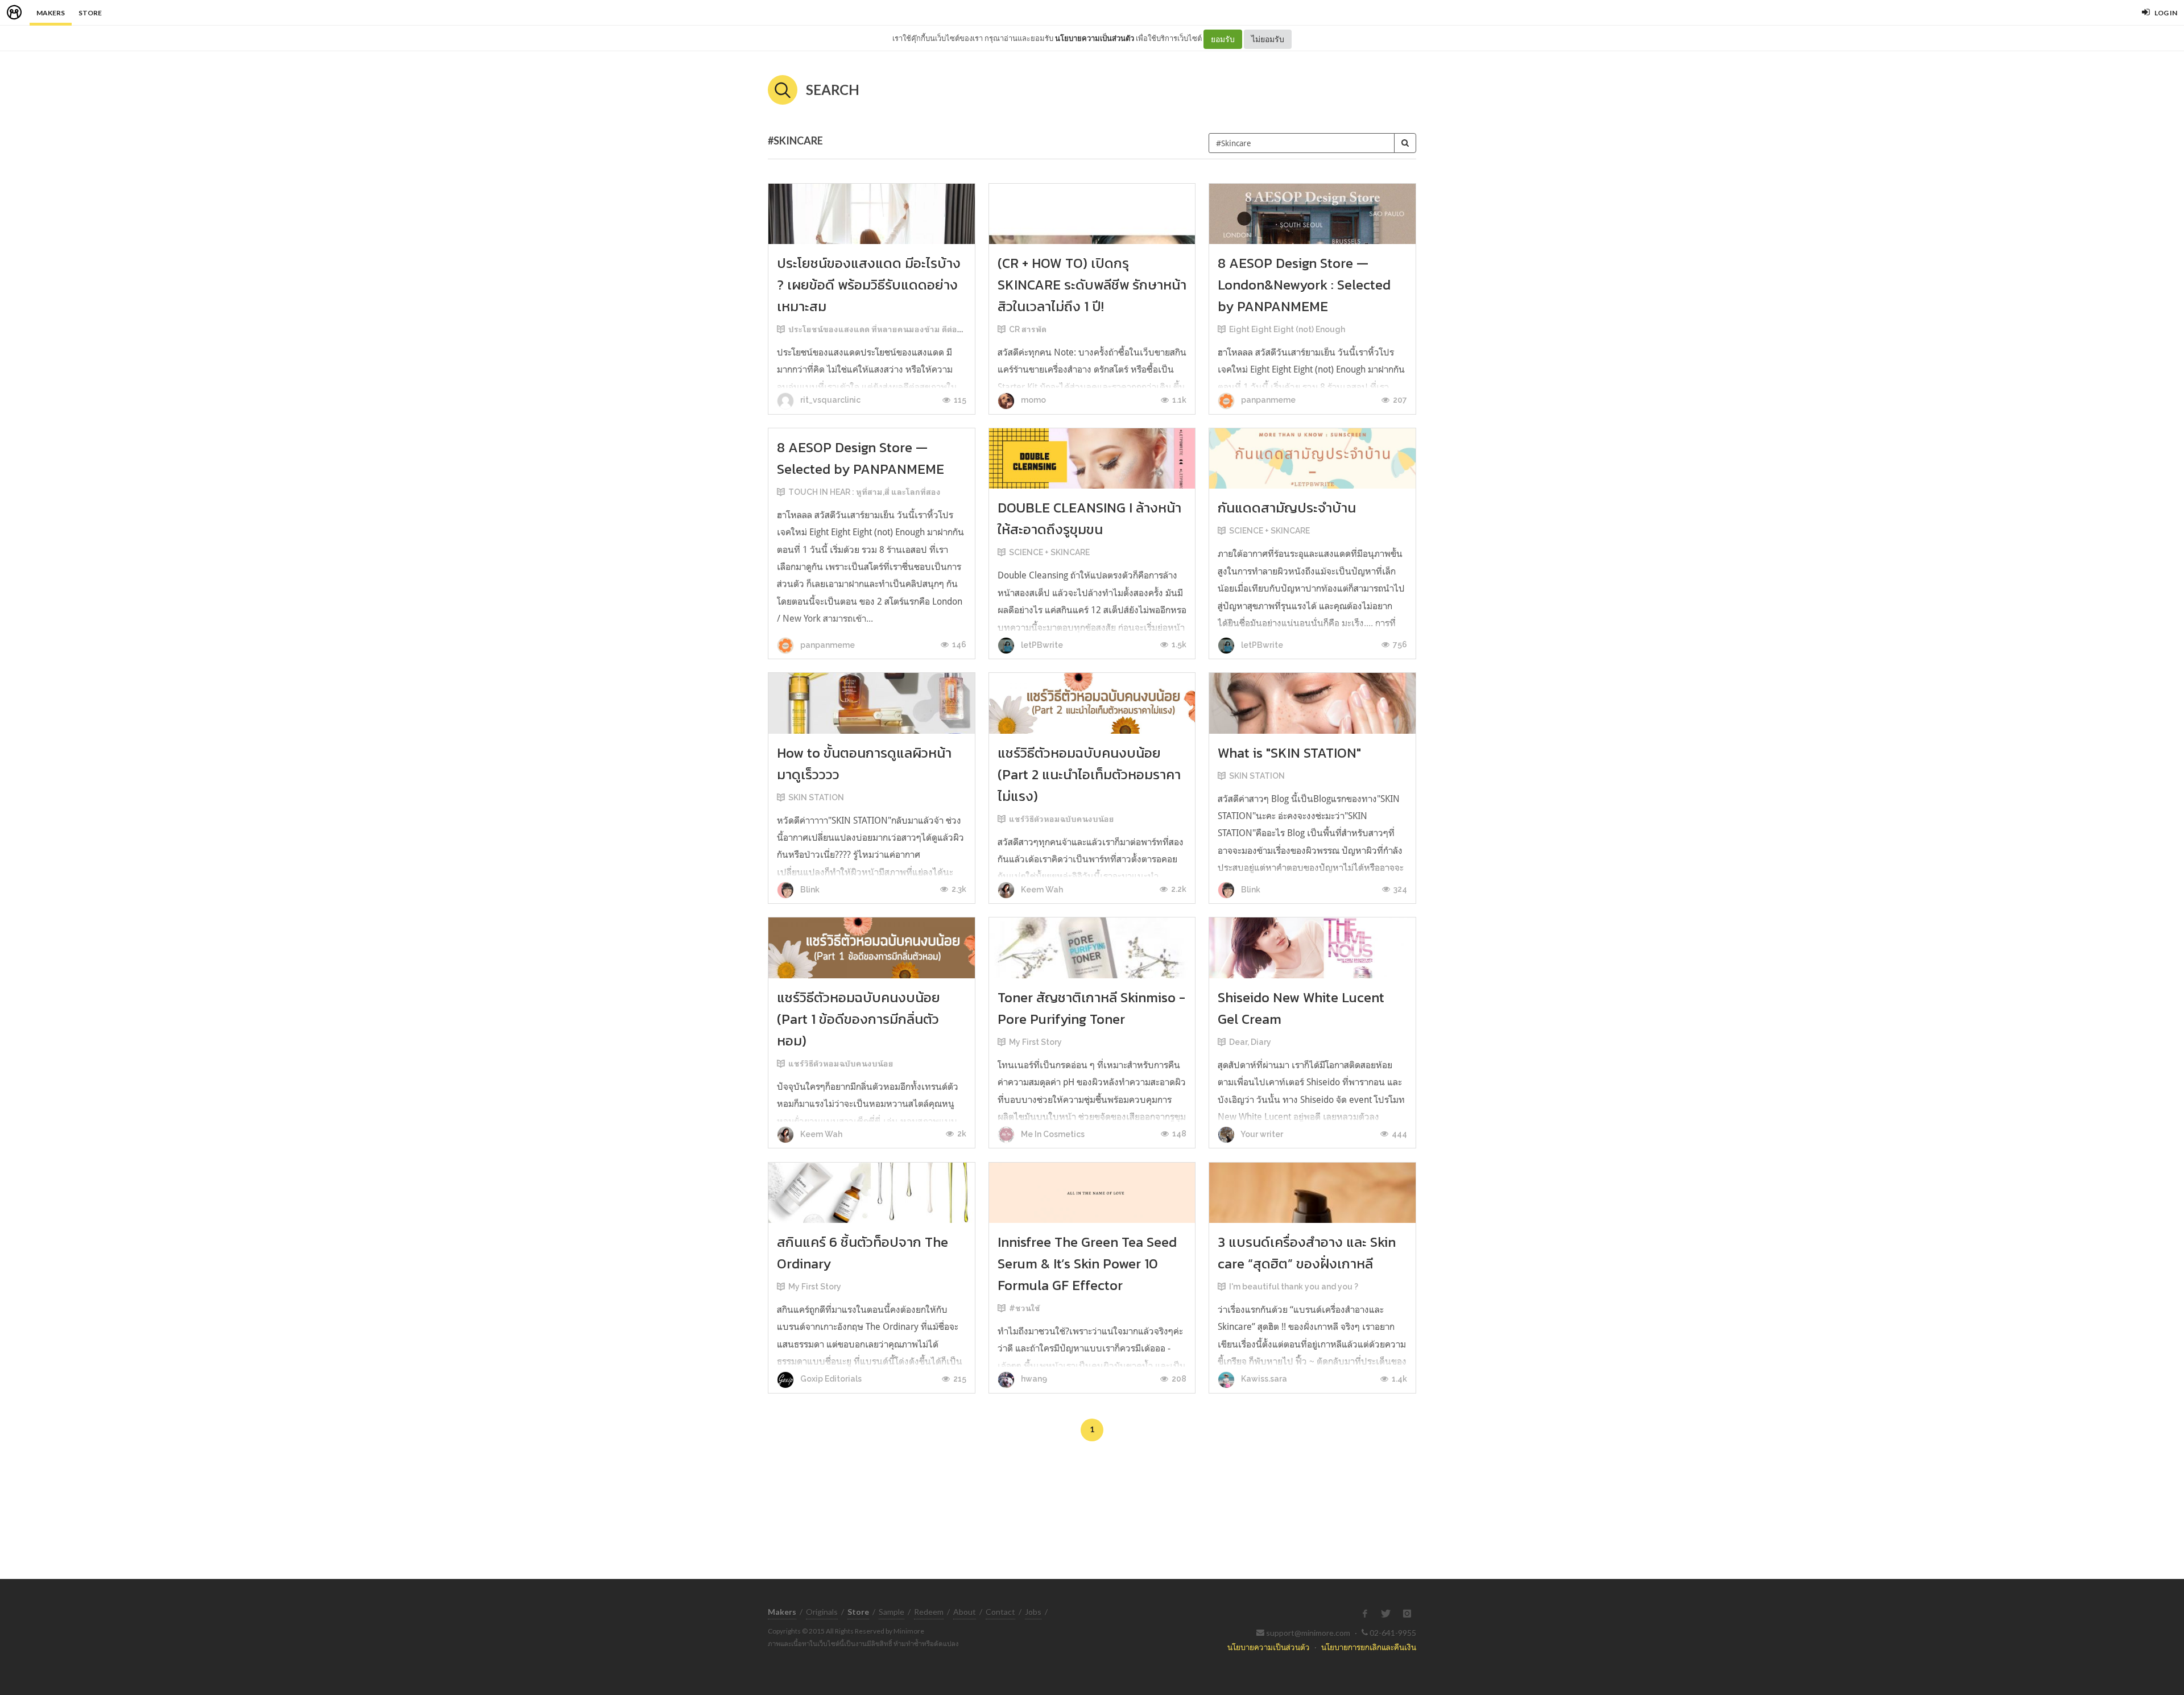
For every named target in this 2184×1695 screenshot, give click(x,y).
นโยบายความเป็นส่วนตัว (1095, 38)
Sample (892, 1612)
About (965, 1612)
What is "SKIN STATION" (1289, 753)
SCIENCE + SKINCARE (1049, 552)
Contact (1000, 1612)
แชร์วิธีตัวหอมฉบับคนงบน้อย (1062, 819)
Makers (51, 13)
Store (90, 13)
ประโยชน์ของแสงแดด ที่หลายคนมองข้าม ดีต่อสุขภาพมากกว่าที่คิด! (910, 329)
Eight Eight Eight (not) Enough (1287, 329)
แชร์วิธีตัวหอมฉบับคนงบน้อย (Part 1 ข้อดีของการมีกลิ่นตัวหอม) (859, 1019)
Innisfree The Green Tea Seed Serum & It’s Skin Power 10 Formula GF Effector (1087, 1264)
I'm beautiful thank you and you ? (1294, 1287)
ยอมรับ (1223, 39)
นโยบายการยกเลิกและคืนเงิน (1369, 1647)
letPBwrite (1041, 645)
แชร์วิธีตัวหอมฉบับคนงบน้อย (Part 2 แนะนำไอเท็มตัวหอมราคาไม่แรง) (1089, 774)
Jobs (1033, 1612)
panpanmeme (1267, 400)
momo (1033, 400)
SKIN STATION (816, 797)
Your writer (1261, 1134)
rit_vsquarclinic (830, 400)
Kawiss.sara (1263, 1379)
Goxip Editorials (830, 1379)
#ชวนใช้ (1025, 1308)
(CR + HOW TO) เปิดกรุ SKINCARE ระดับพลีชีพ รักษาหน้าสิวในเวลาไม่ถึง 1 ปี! (1092, 285)
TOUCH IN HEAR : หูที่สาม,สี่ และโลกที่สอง (864, 492)
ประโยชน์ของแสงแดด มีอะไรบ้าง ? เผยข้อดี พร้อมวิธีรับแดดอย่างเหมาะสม (869, 285)
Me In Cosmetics (1052, 1134)
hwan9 (1033, 1379)
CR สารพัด (1028, 329)
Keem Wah (1041, 890)
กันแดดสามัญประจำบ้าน (1287, 508)
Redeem (929, 1612)
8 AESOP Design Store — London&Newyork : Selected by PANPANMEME (1304, 285)
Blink (809, 890)
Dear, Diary (1250, 1042)
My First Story (1035, 1042)
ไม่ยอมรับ (1268, 39)
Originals (822, 1612)
